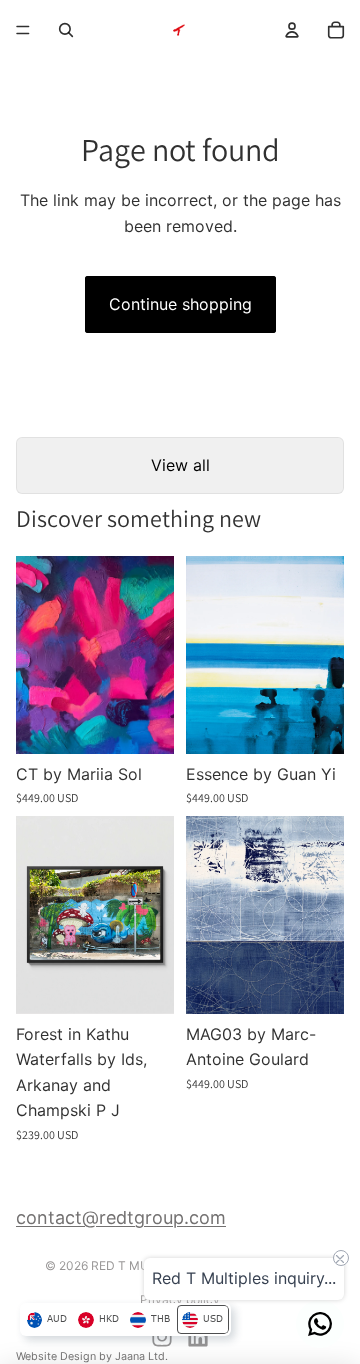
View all (180, 465)
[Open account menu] (292, 30)
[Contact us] (320, 1324)
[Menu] (23, 30)
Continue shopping (180, 304)
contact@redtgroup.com (121, 1217)
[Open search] (66, 30)
